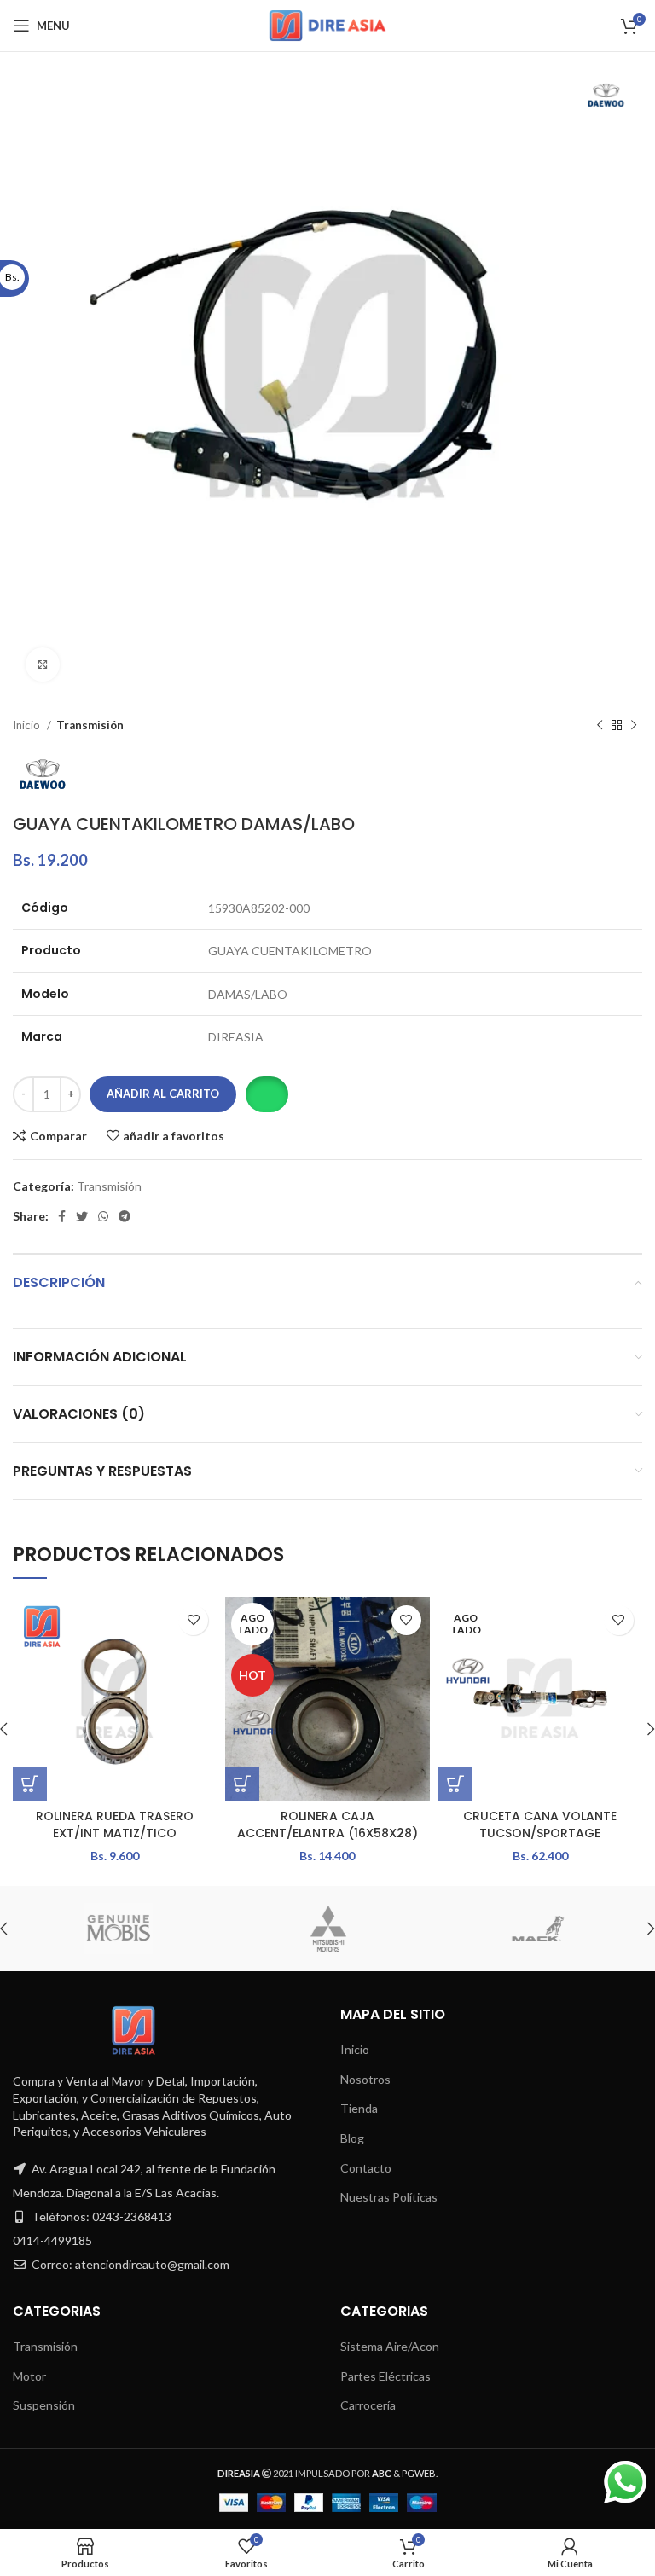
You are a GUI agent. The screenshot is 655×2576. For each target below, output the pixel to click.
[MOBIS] (117, 1929)
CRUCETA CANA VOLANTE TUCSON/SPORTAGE (540, 1825)
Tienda (359, 2108)
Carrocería (368, 2405)
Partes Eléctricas (385, 2376)
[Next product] (634, 726)
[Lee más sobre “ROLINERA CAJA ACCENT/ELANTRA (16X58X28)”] (242, 1784)
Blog (352, 2138)
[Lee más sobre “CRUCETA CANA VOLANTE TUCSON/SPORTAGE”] (455, 1784)
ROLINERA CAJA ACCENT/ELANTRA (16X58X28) (327, 1825)
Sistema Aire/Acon (390, 2346)
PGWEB (419, 2473)
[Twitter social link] (82, 1216)
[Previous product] (600, 726)
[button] (267, 1094)
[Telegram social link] (125, 1216)
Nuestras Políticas (389, 2197)
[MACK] (536, 1929)
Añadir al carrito (163, 1094)
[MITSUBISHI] (327, 1929)
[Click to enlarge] (43, 664)
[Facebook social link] (62, 1216)
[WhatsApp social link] (103, 1216)
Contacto (366, 2168)
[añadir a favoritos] (193, 1620)
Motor (29, 2376)
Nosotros (365, 2079)
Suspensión (44, 2405)
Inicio (28, 725)
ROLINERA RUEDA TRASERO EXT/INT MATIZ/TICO (115, 1825)
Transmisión (90, 725)
